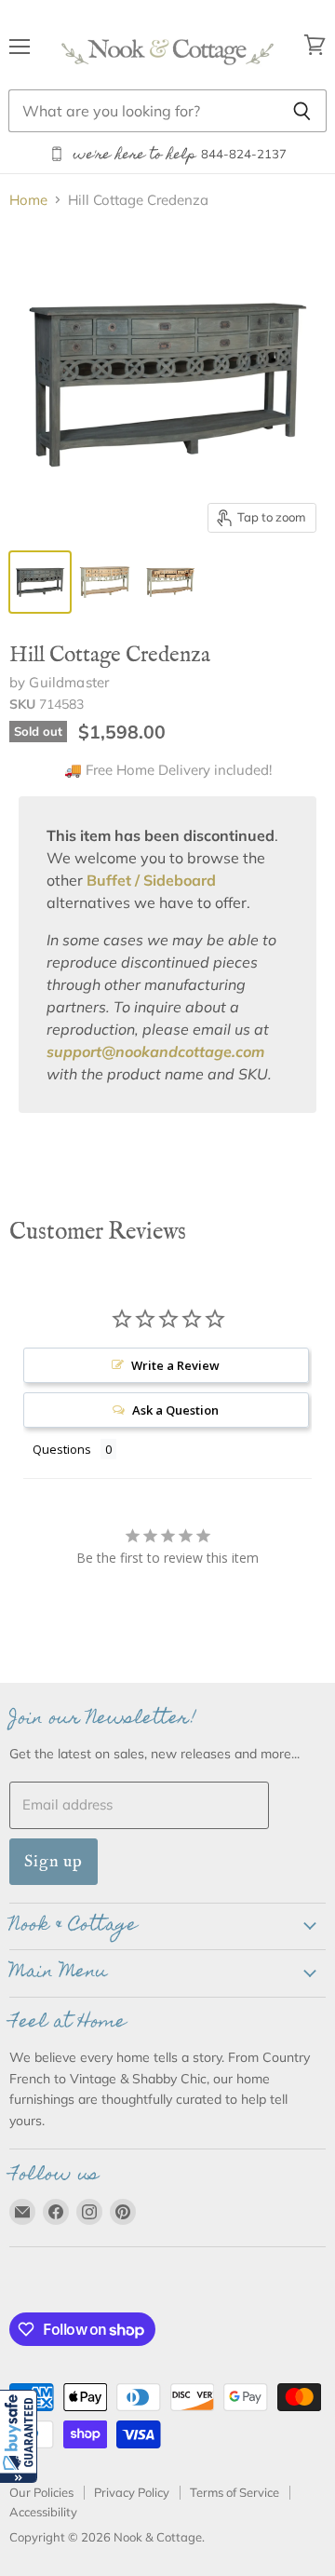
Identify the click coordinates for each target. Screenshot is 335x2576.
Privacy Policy (132, 2492)
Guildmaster (69, 682)
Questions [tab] (62, 1449)
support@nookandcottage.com (155, 1051)
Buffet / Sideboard (151, 880)
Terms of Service (234, 2492)
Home (28, 200)
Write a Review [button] (175, 1365)
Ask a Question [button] (175, 1410)
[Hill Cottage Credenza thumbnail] (40, 582)
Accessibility (43, 2512)
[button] (19, 2436)
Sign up (54, 1861)
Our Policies (41, 2492)
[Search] (302, 111)
